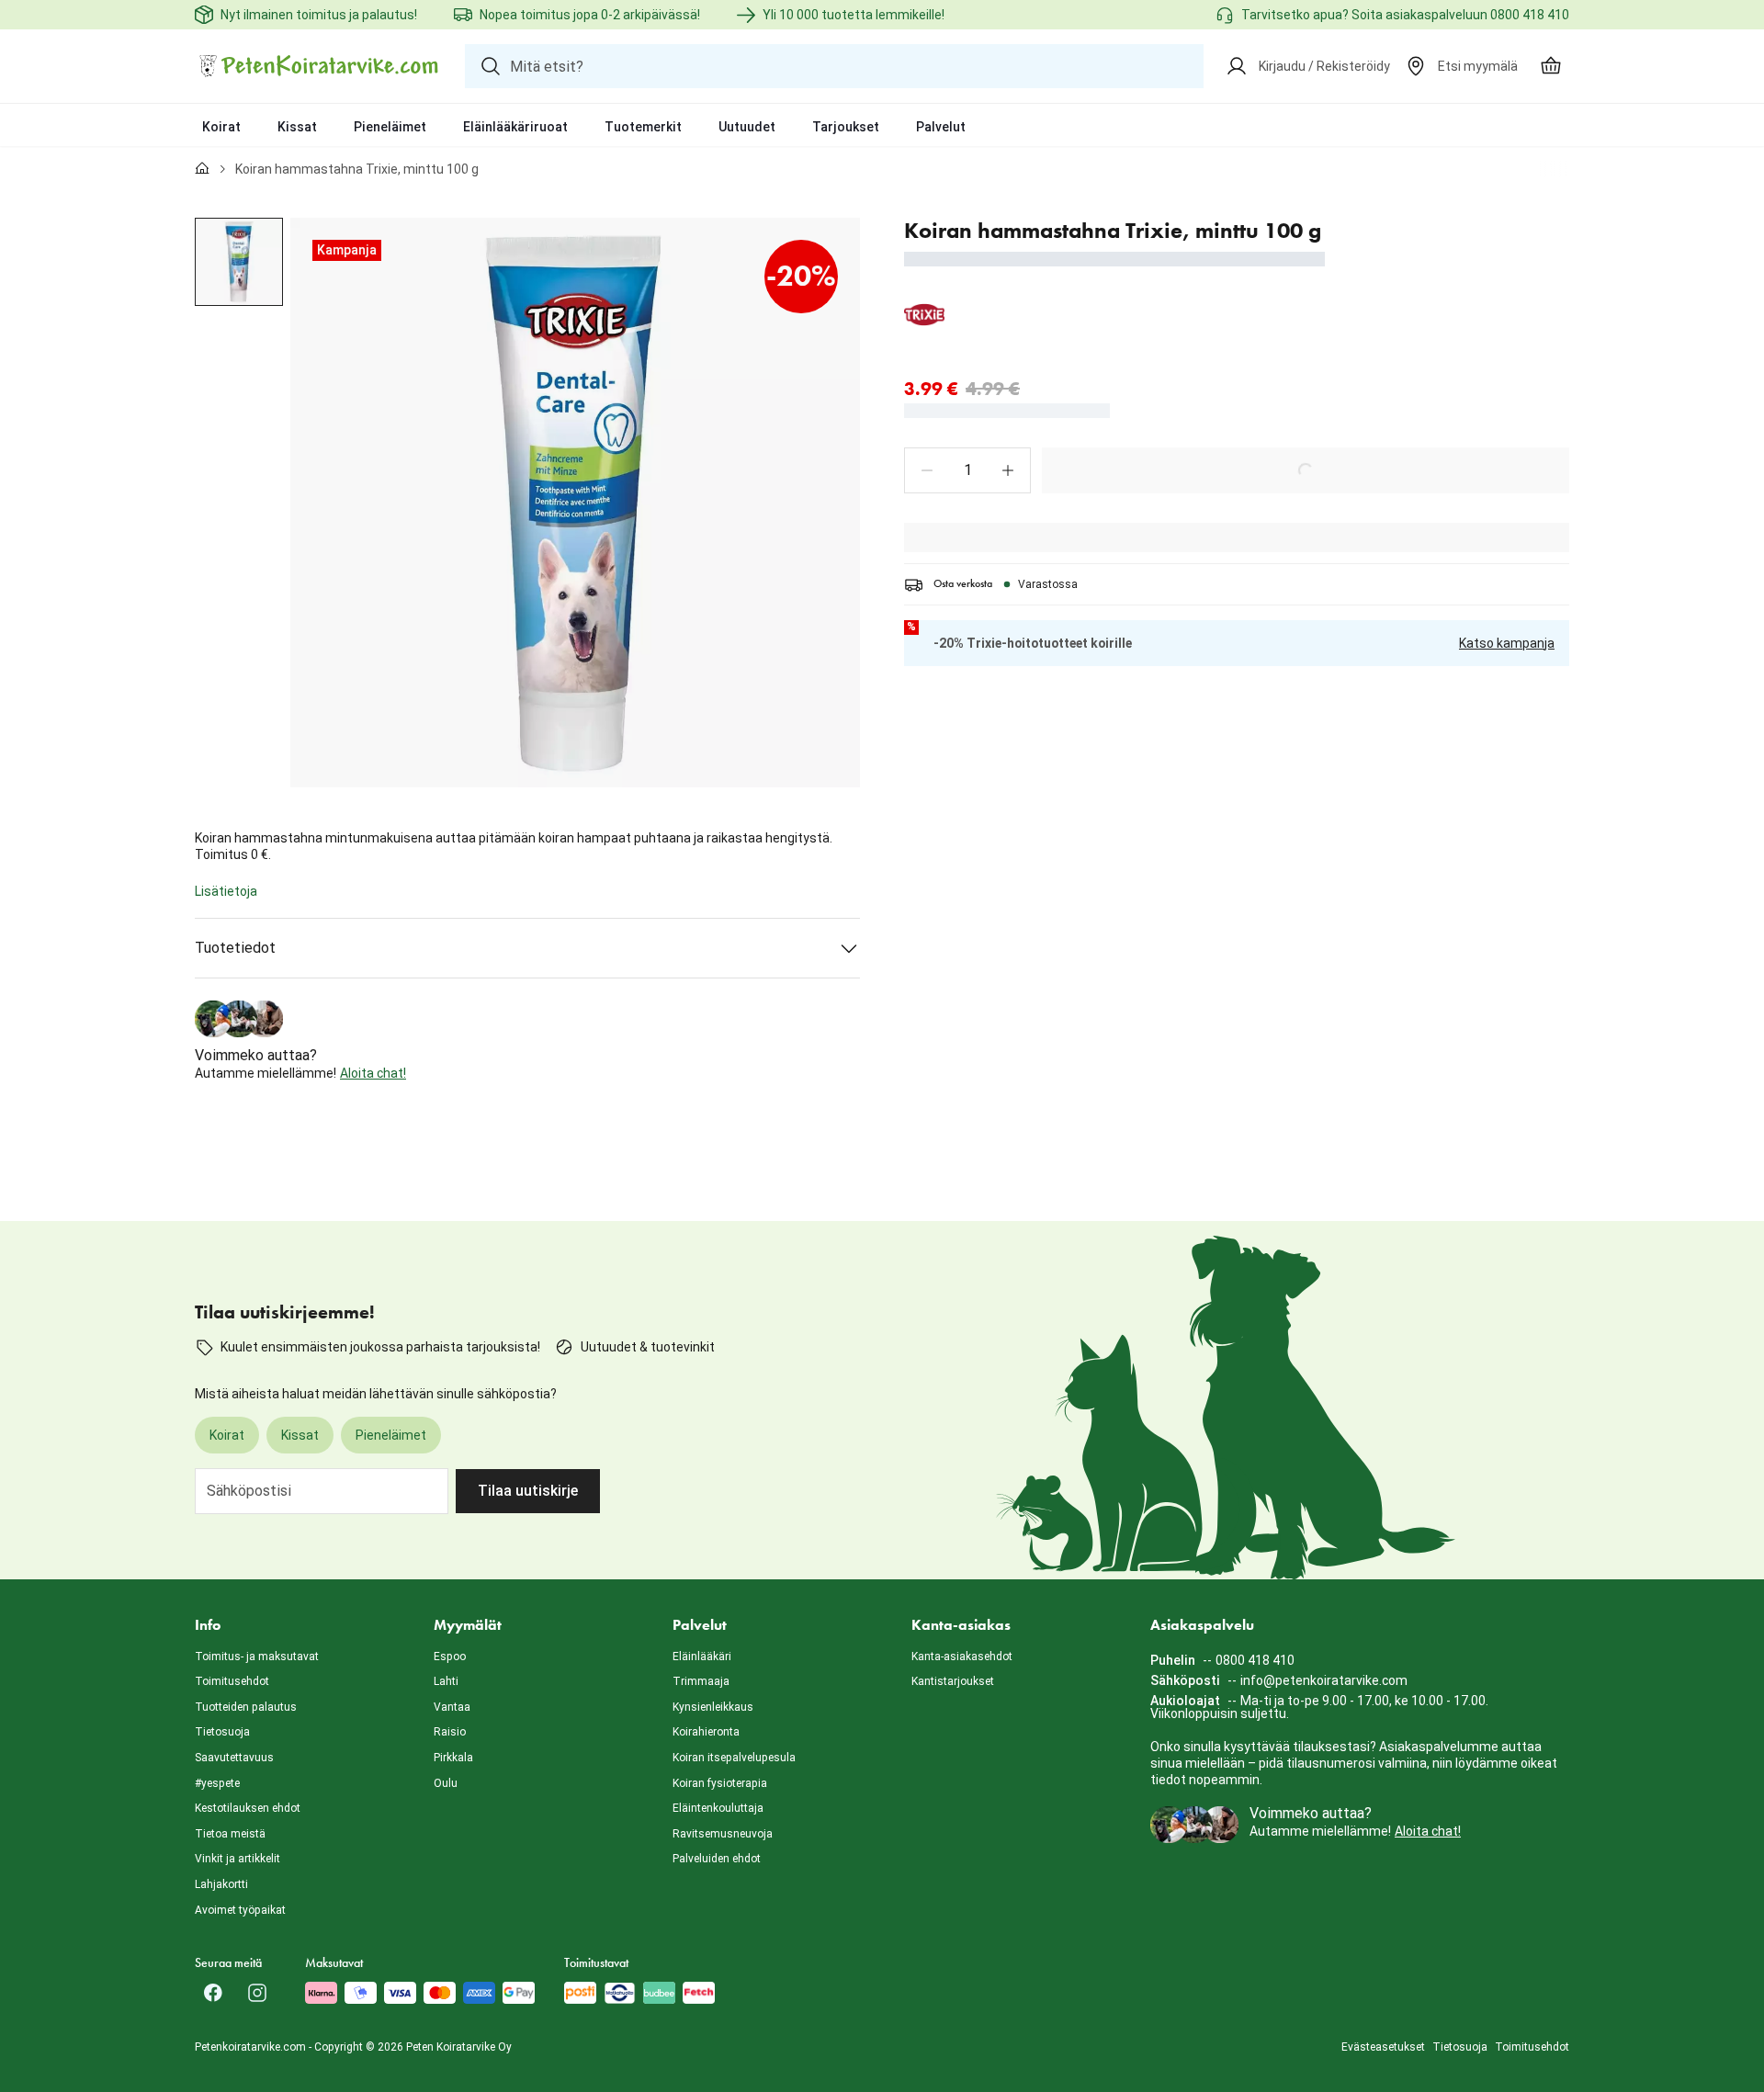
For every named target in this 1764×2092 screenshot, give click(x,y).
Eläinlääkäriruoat (515, 127)
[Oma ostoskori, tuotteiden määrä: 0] (1551, 66)
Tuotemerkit (643, 127)
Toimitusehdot (232, 1681)
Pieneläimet (390, 127)
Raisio (450, 1732)
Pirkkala (453, 1758)
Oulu (446, 1783)
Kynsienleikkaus (713, 1707)
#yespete (217, 1783)
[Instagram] (257, 1993)
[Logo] (319, 66)
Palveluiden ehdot (717, 1859)
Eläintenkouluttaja (718, 1808)
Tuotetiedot (235, 948)
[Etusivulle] (202, 169)
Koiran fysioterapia (720, 1783)
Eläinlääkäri (702, 1657)
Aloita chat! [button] (373, 1073)
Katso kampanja (1507, 643)
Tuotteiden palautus (246, 1707)
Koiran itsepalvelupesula (734, 1758)
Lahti (446, 1681)
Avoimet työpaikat (240, 1910)
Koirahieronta (706, 1732)
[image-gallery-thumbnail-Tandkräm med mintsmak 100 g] (239, 262)
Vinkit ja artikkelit (237, 1859)
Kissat (297, 127)
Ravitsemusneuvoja (723, 1834)
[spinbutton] (967, 470)
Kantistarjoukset (953, 1681)
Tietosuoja (222, 1732)
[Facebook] (213, 1993)
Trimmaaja (701, 1681)
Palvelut (941, 127)
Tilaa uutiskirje (528, 1491)
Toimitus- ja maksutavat (257, 1657)
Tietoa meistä (230, 1834)
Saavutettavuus (234, 1758)
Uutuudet (747, 127)
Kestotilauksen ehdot (248, 1808)
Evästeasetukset (1383, 2047)
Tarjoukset (846, 127)
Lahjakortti (221, 1884)
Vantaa (452, 1707)
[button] (927, 470)
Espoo (450, 1657)
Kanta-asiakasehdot (962, 1657)
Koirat (221, 127)
